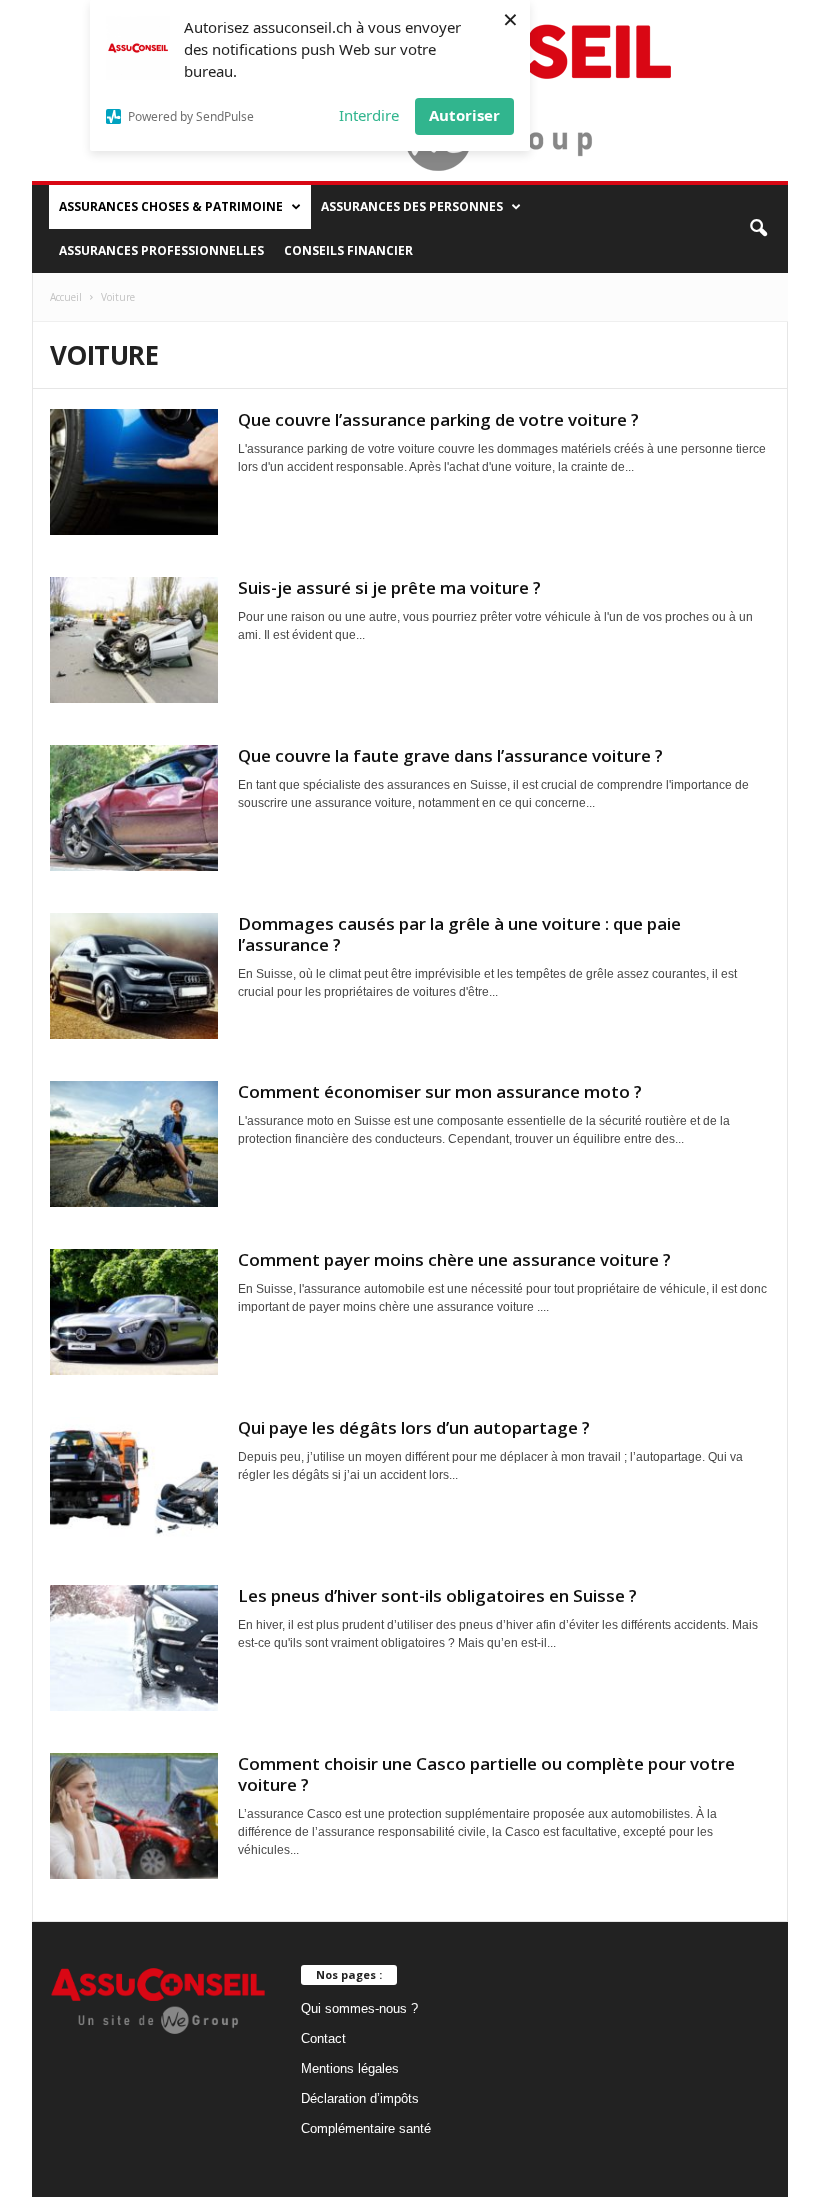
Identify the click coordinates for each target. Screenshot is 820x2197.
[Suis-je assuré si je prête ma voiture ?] (134, 640)
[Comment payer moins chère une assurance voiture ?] (134, 1312)
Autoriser (464, 115)
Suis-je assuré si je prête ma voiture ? (389, 587)
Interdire (369, 115)
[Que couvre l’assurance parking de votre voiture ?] (134, 472)
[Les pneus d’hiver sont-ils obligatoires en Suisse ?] (134, 1648)
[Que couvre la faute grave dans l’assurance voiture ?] (134, 808)
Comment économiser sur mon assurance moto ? (440, 1091)
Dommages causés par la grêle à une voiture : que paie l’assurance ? (459, 934)
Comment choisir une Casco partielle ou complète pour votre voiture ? (486, 1774)
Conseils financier (348, 250)
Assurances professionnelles (161, 250)
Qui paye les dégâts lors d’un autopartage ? (414, 1427)
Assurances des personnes (412, 206)
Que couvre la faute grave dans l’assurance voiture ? (450, 755)
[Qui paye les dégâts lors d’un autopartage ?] (134, 1480)
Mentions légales (350, 2068)
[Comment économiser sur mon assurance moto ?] (134, 1144)
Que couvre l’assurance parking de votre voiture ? (438, 419)
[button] (758, 229)
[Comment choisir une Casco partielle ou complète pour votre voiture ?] (134, 1816)
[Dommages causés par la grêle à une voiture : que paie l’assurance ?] (134, 976)
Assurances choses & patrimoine (171, 206)
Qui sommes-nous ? (359, 2008)
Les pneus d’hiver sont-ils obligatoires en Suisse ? (437, 1595)
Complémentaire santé (366, 2128)
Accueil (66, 297)
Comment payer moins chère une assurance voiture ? (454, 1259)
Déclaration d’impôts (360, 2098)
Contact (323, 2038)
